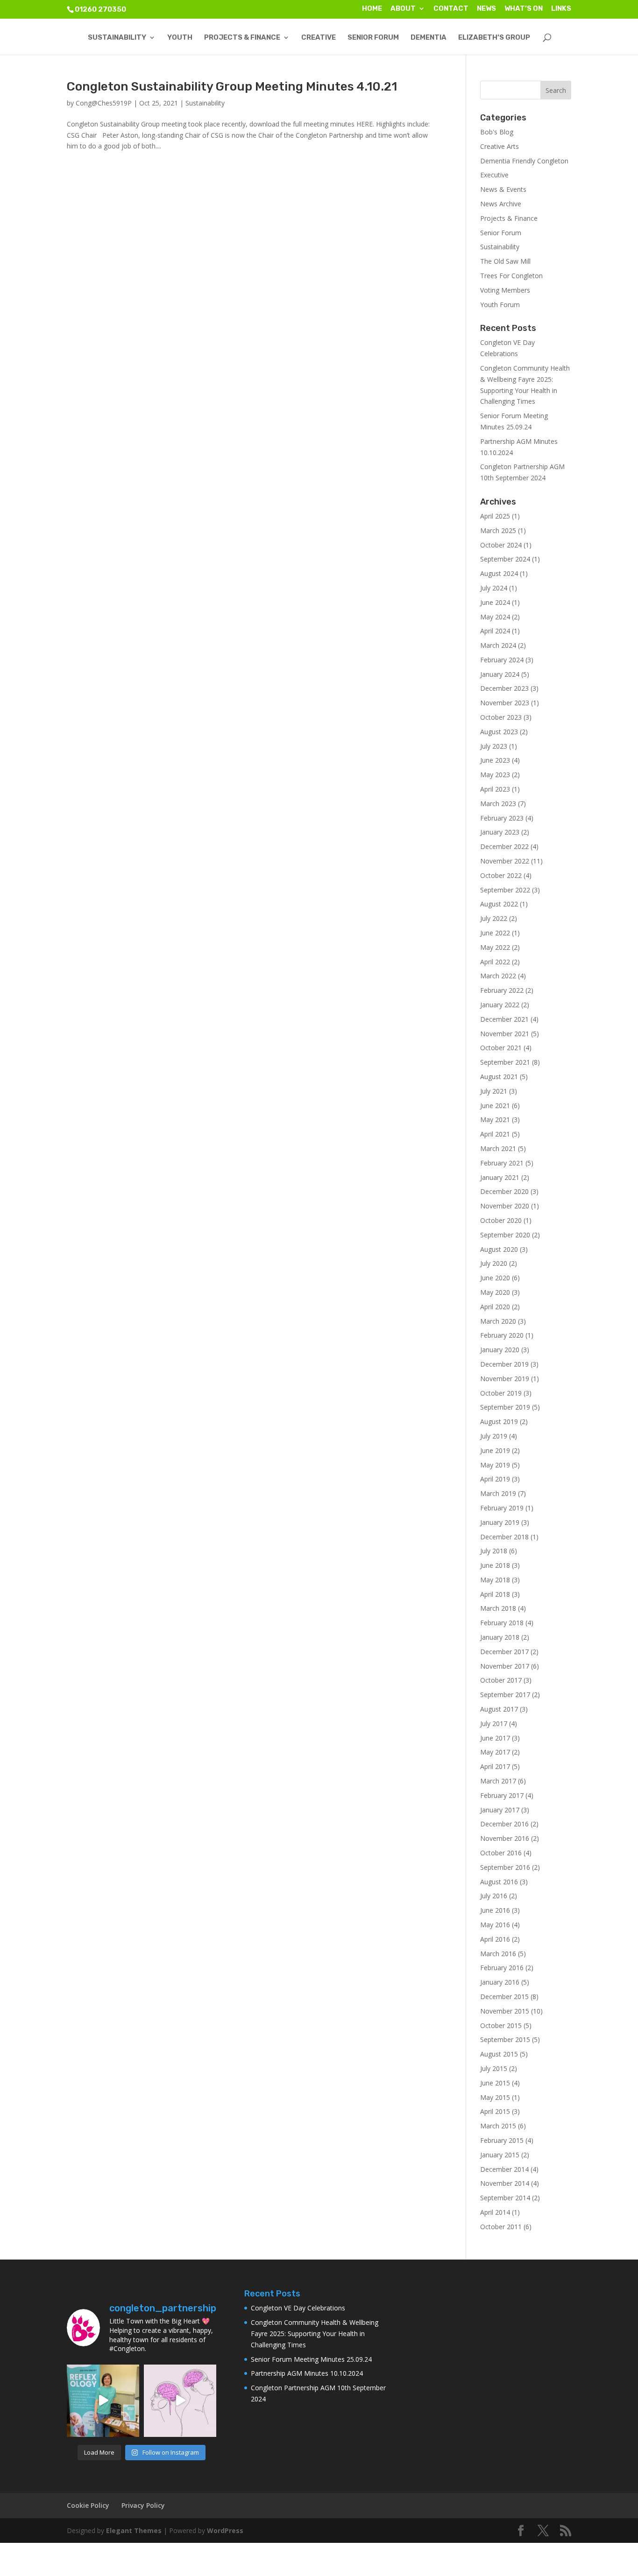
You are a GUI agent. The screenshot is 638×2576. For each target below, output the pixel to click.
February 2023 (502, 818)
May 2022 (495, 947)
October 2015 (501, 2025)
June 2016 (495, 1910)
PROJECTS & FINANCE (242, 38)
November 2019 (505, 1379)
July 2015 (494, 2068)
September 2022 (505, 890)
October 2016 (501, 1853)
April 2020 (495, 1307)
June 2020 (495, 1278)
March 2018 (498, 1608)
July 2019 (494, 1436)
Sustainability (205, 103)
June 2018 (495, 1565)
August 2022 (499, 904)
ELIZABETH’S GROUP (494, 38)
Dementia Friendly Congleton (524, 161)
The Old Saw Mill (505, 261)
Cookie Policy (88, 2505)
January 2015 (500, 2155)
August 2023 (499, 732)
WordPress (225, 2530)
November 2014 (505, 2183)
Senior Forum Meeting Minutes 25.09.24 (311, 2359)
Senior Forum (501, 233)
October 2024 (501, 545)
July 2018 (494, 1551)
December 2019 (504, 1364)
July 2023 (494, 746)
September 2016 (505, 1867)
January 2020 (500, 1350)
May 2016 (495, 1925)
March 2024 (498, 645)
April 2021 (495, 1134)
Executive (494, 175)
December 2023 (504, 688)
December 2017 (504, 1652)
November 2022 (505, 861)
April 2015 (495, 2111)
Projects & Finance (509, 218)
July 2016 (494, 1896)
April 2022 (495, 962)
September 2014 (505, 2198)
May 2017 (495, 1752)
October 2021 (501, 1048)
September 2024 (505, 559)
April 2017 (495, 1766)
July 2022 (494, 918)
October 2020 (501, 1220)
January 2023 (500, 832)
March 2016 (498, 1954)
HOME (372, 9)
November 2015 (505, 2011)
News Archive (501, 204)
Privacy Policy (143, 2505)
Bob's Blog (497, 132)
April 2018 (495, 1594)
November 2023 (505, 703)
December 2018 (504, 1537)
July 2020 (494, 1263)
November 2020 (505, 1206)
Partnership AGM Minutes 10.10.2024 (307, 2373)
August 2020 (499, 1249)
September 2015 (505, 2039)
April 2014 (495, 2212)
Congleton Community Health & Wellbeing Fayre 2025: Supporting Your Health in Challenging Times (315, 2334)
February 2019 (502, 1508)
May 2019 (495, 1465)
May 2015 (495, 2097)
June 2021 (495, 1106)
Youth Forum (500, 305)
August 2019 (499, 1421)
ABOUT (403, 9)
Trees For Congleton (511, 276)
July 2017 (494, 1723)
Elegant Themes (134, 2530)
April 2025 (495, 516)
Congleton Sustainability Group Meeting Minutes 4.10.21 (232, 87)
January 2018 (500, 1637)
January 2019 (500, 1522)
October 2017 (501, 1680)
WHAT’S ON (524, 9)
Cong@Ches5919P (104, 103)
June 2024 (495, 602)
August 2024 (499, 573)
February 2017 (502, 1795)
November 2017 (505, 1666)
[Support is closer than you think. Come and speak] (180, 2401)
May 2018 (495, 1580)
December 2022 (504, 846)
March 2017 (498, 1781)
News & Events (503, 189)
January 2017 (500, 1810)
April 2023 (495, 789)
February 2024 (502, 660)
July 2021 (494, 1091)
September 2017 (505, 1695)
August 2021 (499, 1077)
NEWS (486, 9)
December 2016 (504, 1824)
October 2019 (501, 1393)
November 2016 (505, 1838)
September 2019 (505, 1407)
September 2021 (505, 1062)
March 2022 (498, 976)
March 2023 (498, 804)
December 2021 (504, 1019)
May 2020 (495, 1292)
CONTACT (451, 9)
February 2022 (502, 990)
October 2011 (501, 2227)
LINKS (561, 9)
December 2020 (504, 1191)
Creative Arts (500, 146)
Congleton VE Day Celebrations (298, 2308)
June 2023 (495, 760)
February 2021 (502, 1163)
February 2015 (502, 2140)
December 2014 (504, 2169)
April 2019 (495, 1479)
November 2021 (505, 1034)
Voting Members (505, 290)
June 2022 (495, 933)
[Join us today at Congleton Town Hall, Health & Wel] (103, 2401)
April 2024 (495, 631)
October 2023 (501, 717)
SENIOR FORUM (373, 38)
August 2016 (499, 1882)
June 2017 (495, 1738)
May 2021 (495, 1120)
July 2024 (494, 588)
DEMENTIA (429, 38)
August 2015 (499, 2054)
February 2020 (502, 1335)
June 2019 (495, 1450)
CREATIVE (319, 38)
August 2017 (499, 1709)
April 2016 (495, 1939)
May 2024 (495, 617)
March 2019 (498, 1493)
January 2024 (500, 674)
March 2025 (498, 530)
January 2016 (500, 1982)
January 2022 (500, 1005)
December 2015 (504, 1997)
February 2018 (502, 1623)
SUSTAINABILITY (117, 38)
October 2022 (501, 875)
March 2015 (498, 2126)
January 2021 (500, 1177)
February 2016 (502, 1968)
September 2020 (505, 1235)
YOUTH (180, 38)
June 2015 (495, 2083)
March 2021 (498, 1148)
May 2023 (495, 775)
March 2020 (498, 1321)
